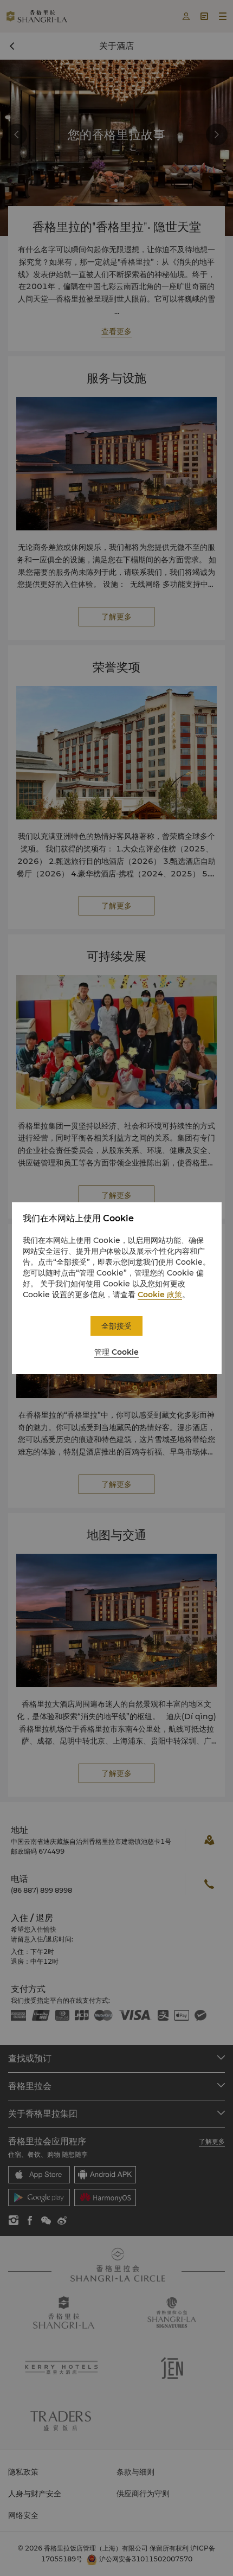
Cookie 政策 (160, 1295)
